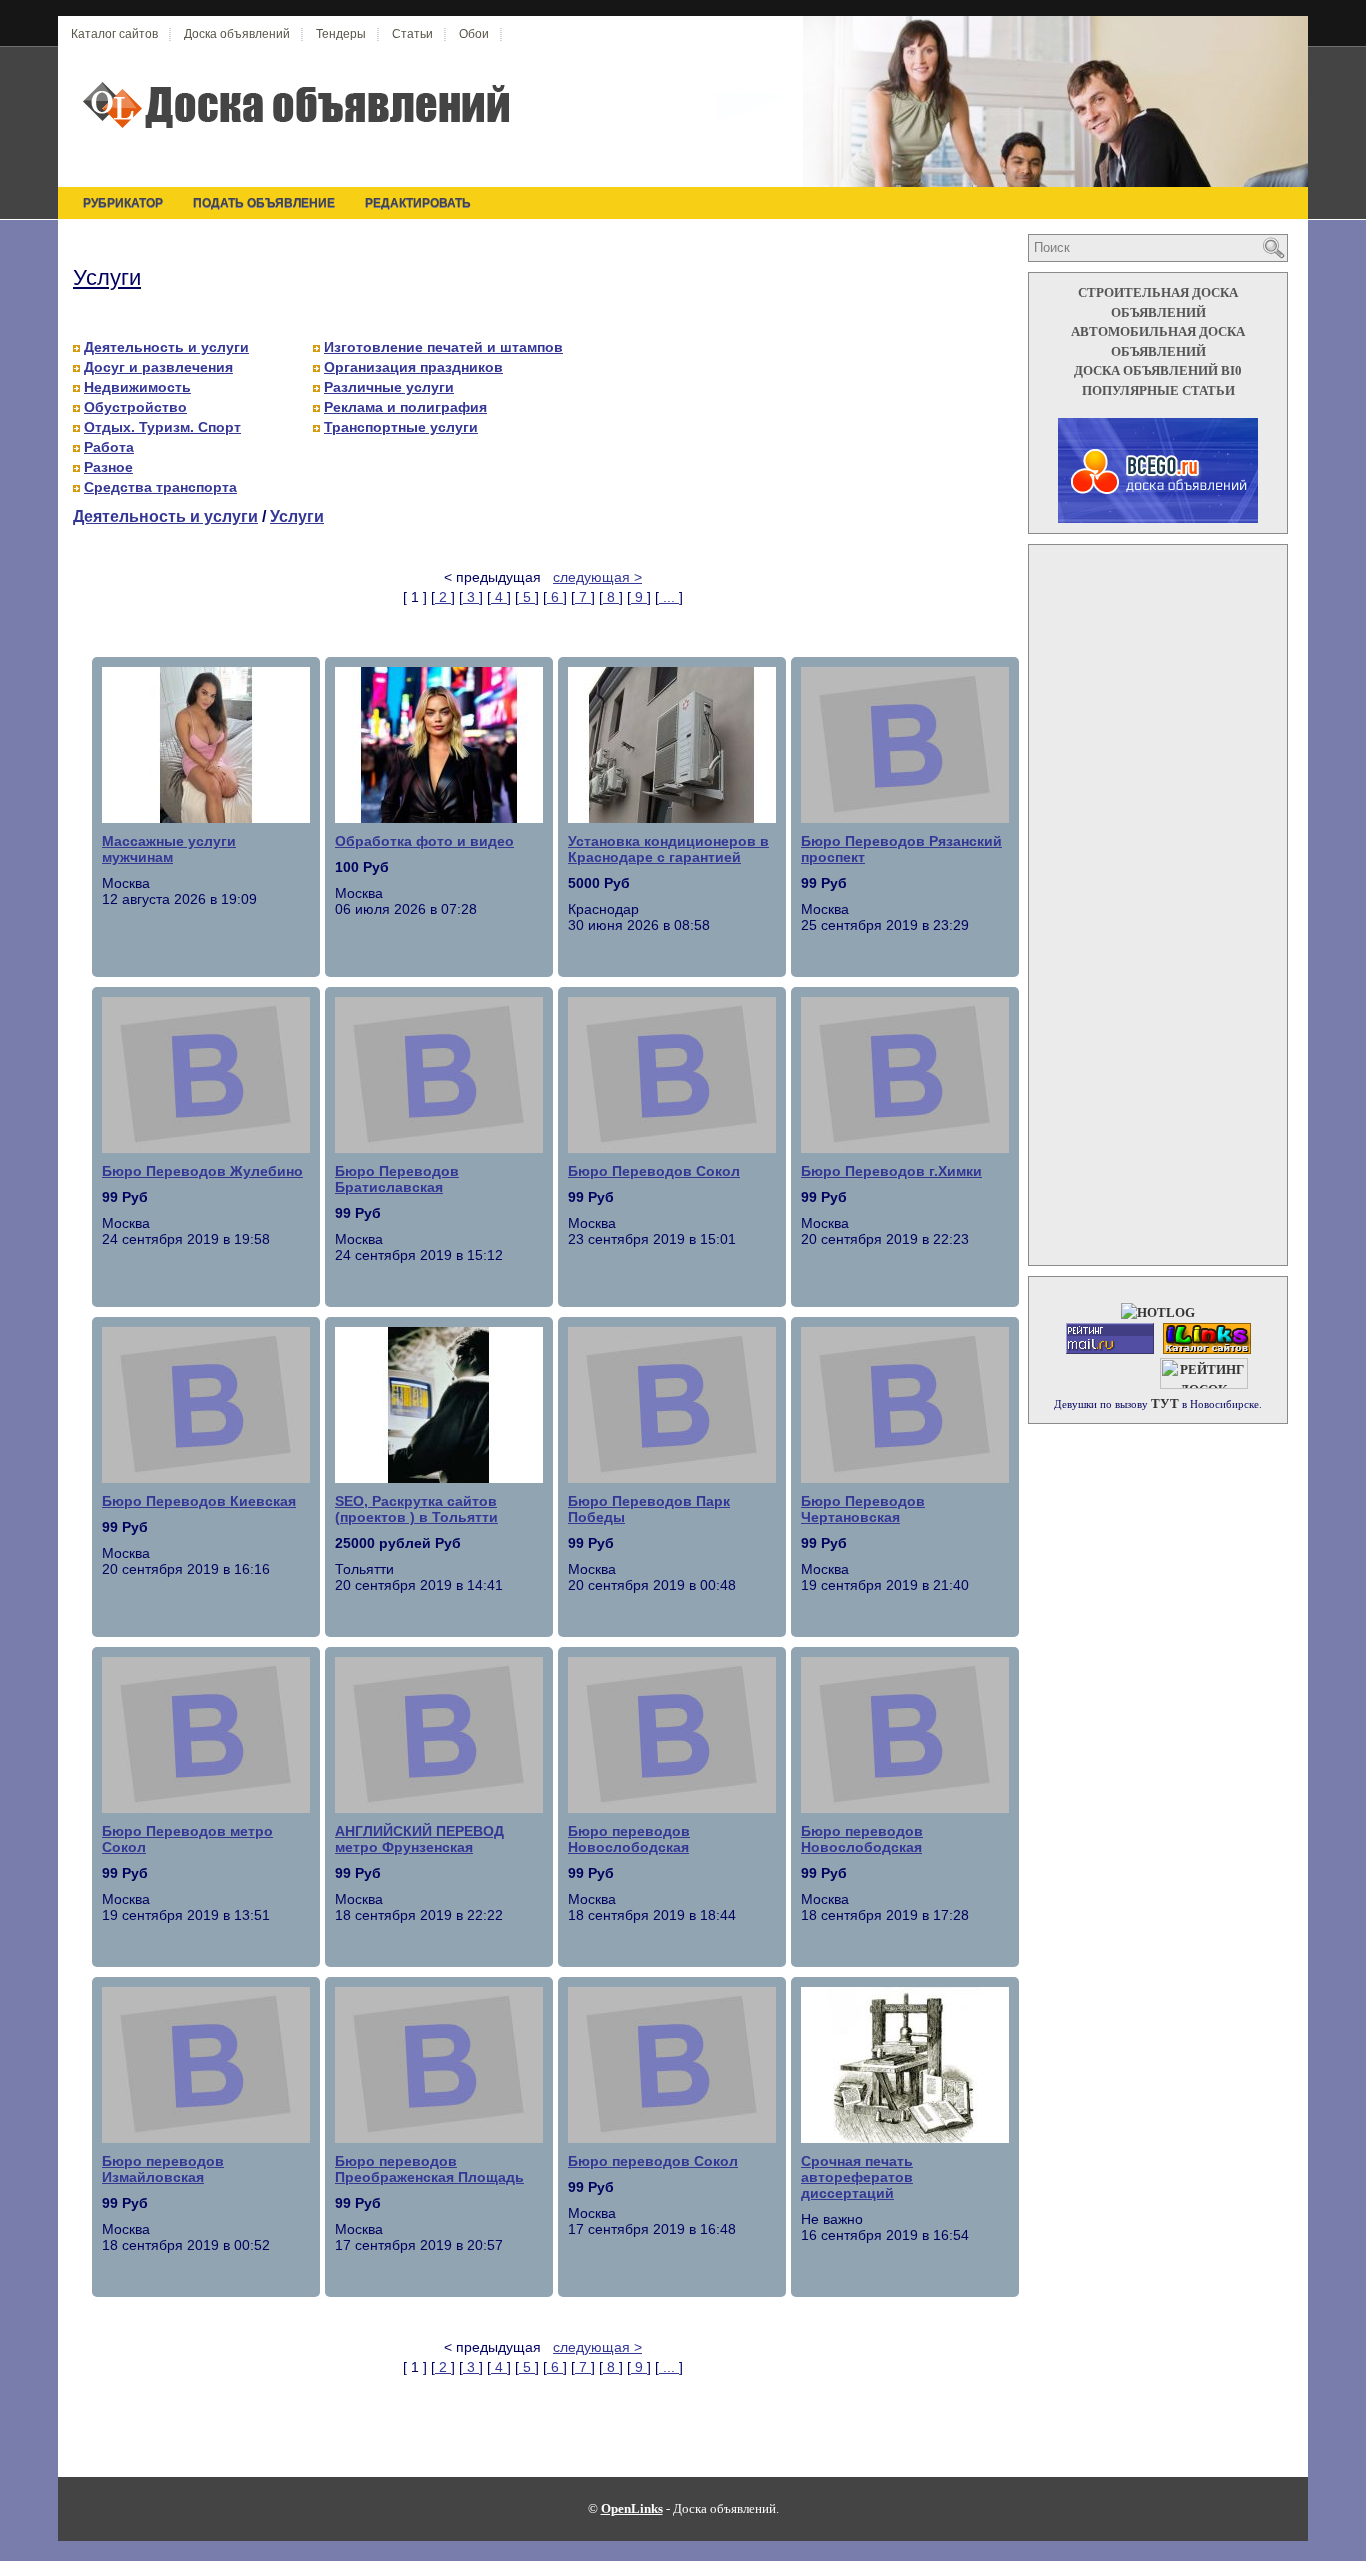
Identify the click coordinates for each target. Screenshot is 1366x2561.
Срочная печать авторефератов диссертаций (857, 2177)
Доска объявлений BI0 (1158, 370)
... (669, 597)
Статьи (412, 34)
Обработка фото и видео (424, 841)
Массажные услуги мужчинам (169, 849)
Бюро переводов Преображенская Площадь (429, 2169)
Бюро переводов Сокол (653, 2161)
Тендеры (341, 34)
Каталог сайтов (114, 34)
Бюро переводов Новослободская (629, 1839)
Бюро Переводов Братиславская (397, 1179)
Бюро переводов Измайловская (163, 2169)
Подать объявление (264, 203)
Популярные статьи (1158, 390)
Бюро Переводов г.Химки (891, 1171)
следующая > (597, 577)
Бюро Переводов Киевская (199, 1501)
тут (1165, 1403)
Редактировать (418, 203)
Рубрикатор (123, 203)
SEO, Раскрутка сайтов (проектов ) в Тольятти (416, 1509)
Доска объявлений (237, 34)
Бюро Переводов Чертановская (863, 1509)
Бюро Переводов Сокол (654, 1171)
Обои (474, 34)
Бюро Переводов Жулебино (202, 1171)
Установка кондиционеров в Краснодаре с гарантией (668, 849)
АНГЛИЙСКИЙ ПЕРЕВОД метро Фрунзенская (419, 1839)
